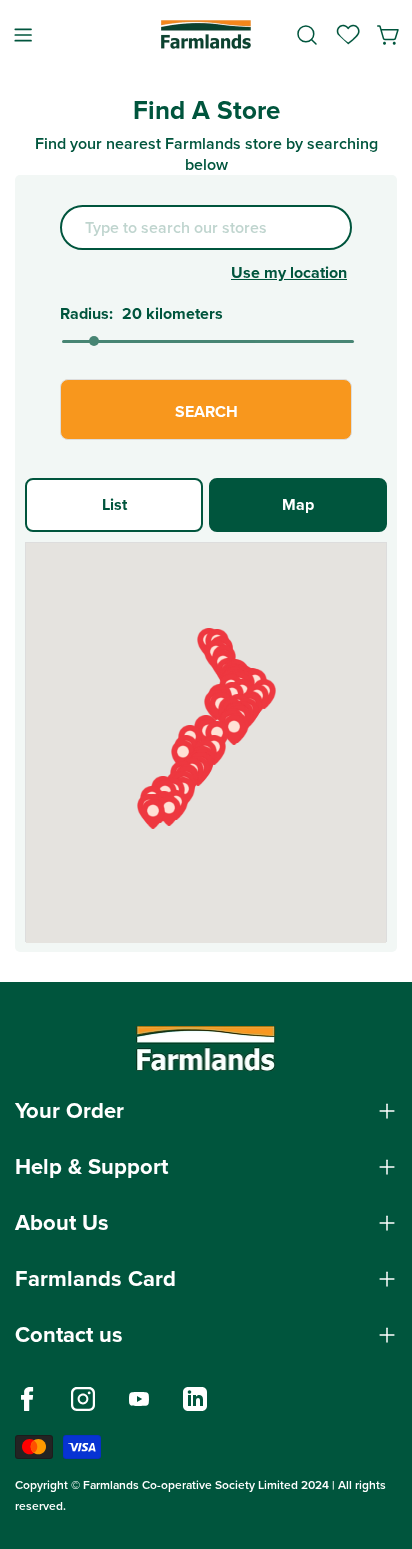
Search (206, 411)
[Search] (307, 35)
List (114, 504)
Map (298, 504)
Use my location (289, 272)
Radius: (86, 313)
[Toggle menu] (23, 34)
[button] (234, 730)
